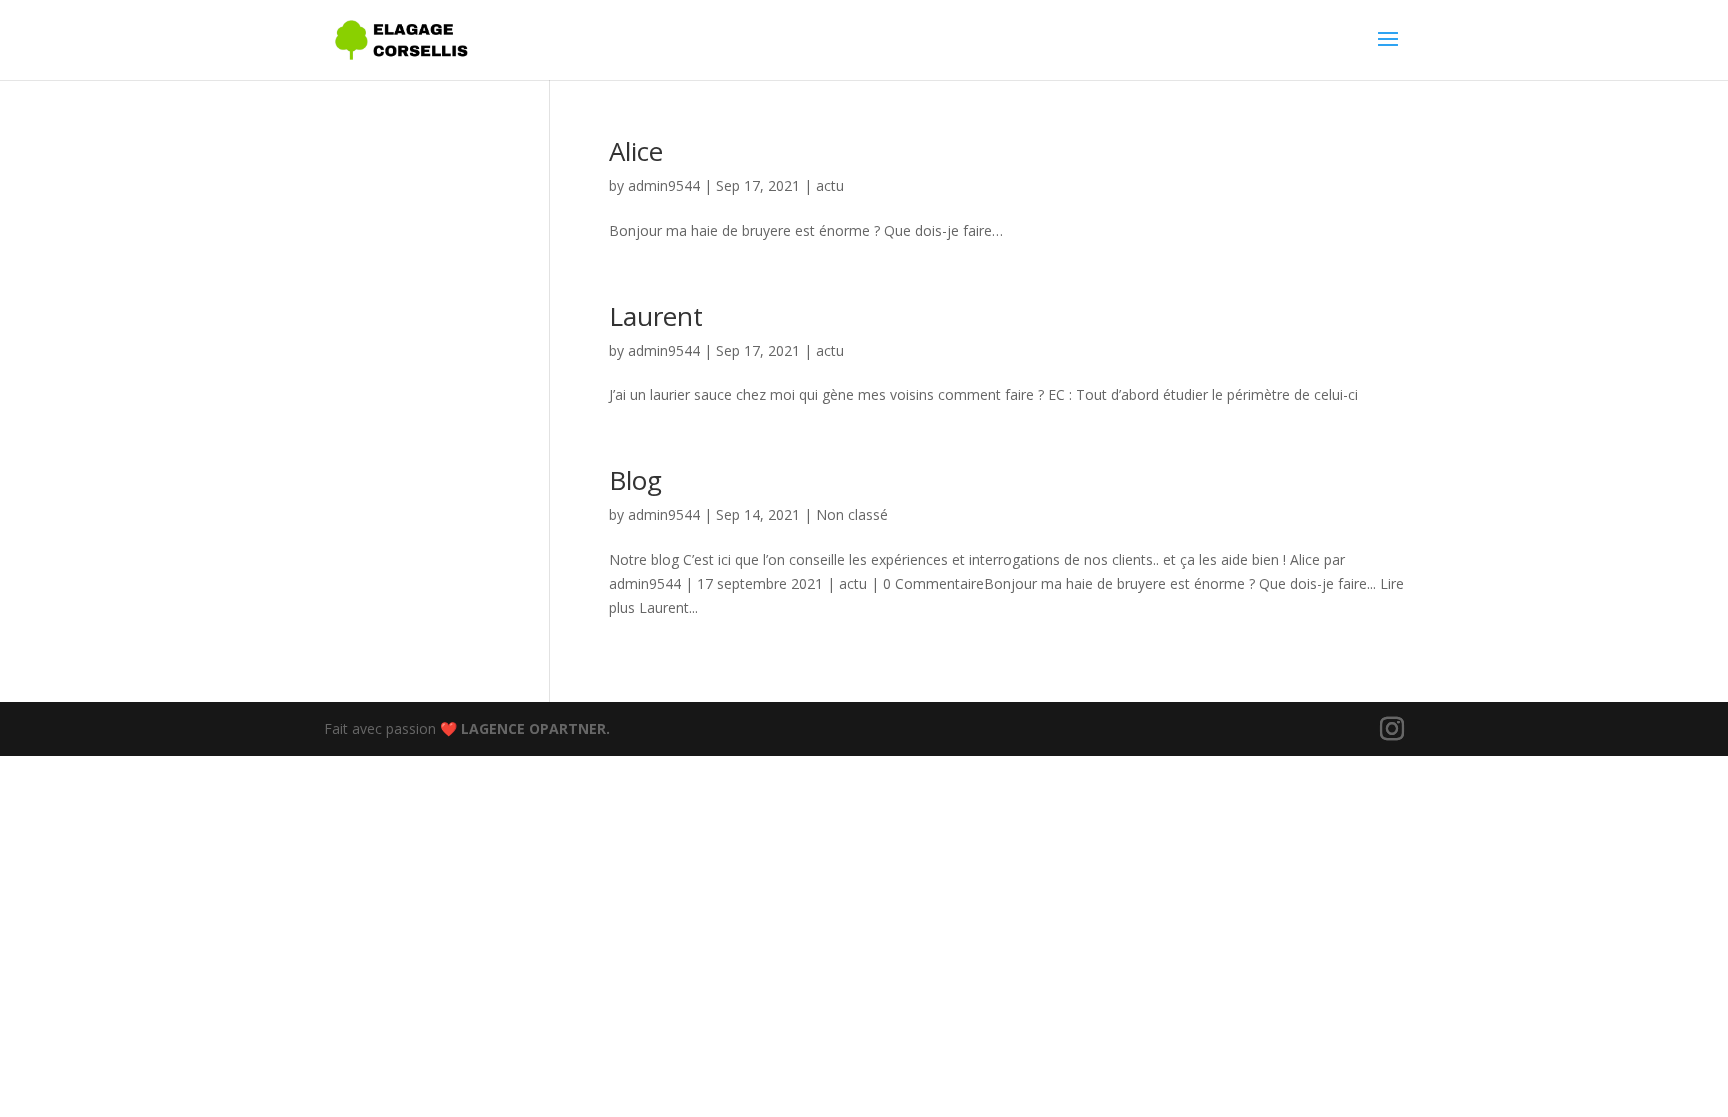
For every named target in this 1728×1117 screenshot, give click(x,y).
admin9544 (664, 185)
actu (830, 185)
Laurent (656, 316)
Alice (636, 151)
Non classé (852, 514)
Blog (635, 480)
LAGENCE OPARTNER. (535, 728)
